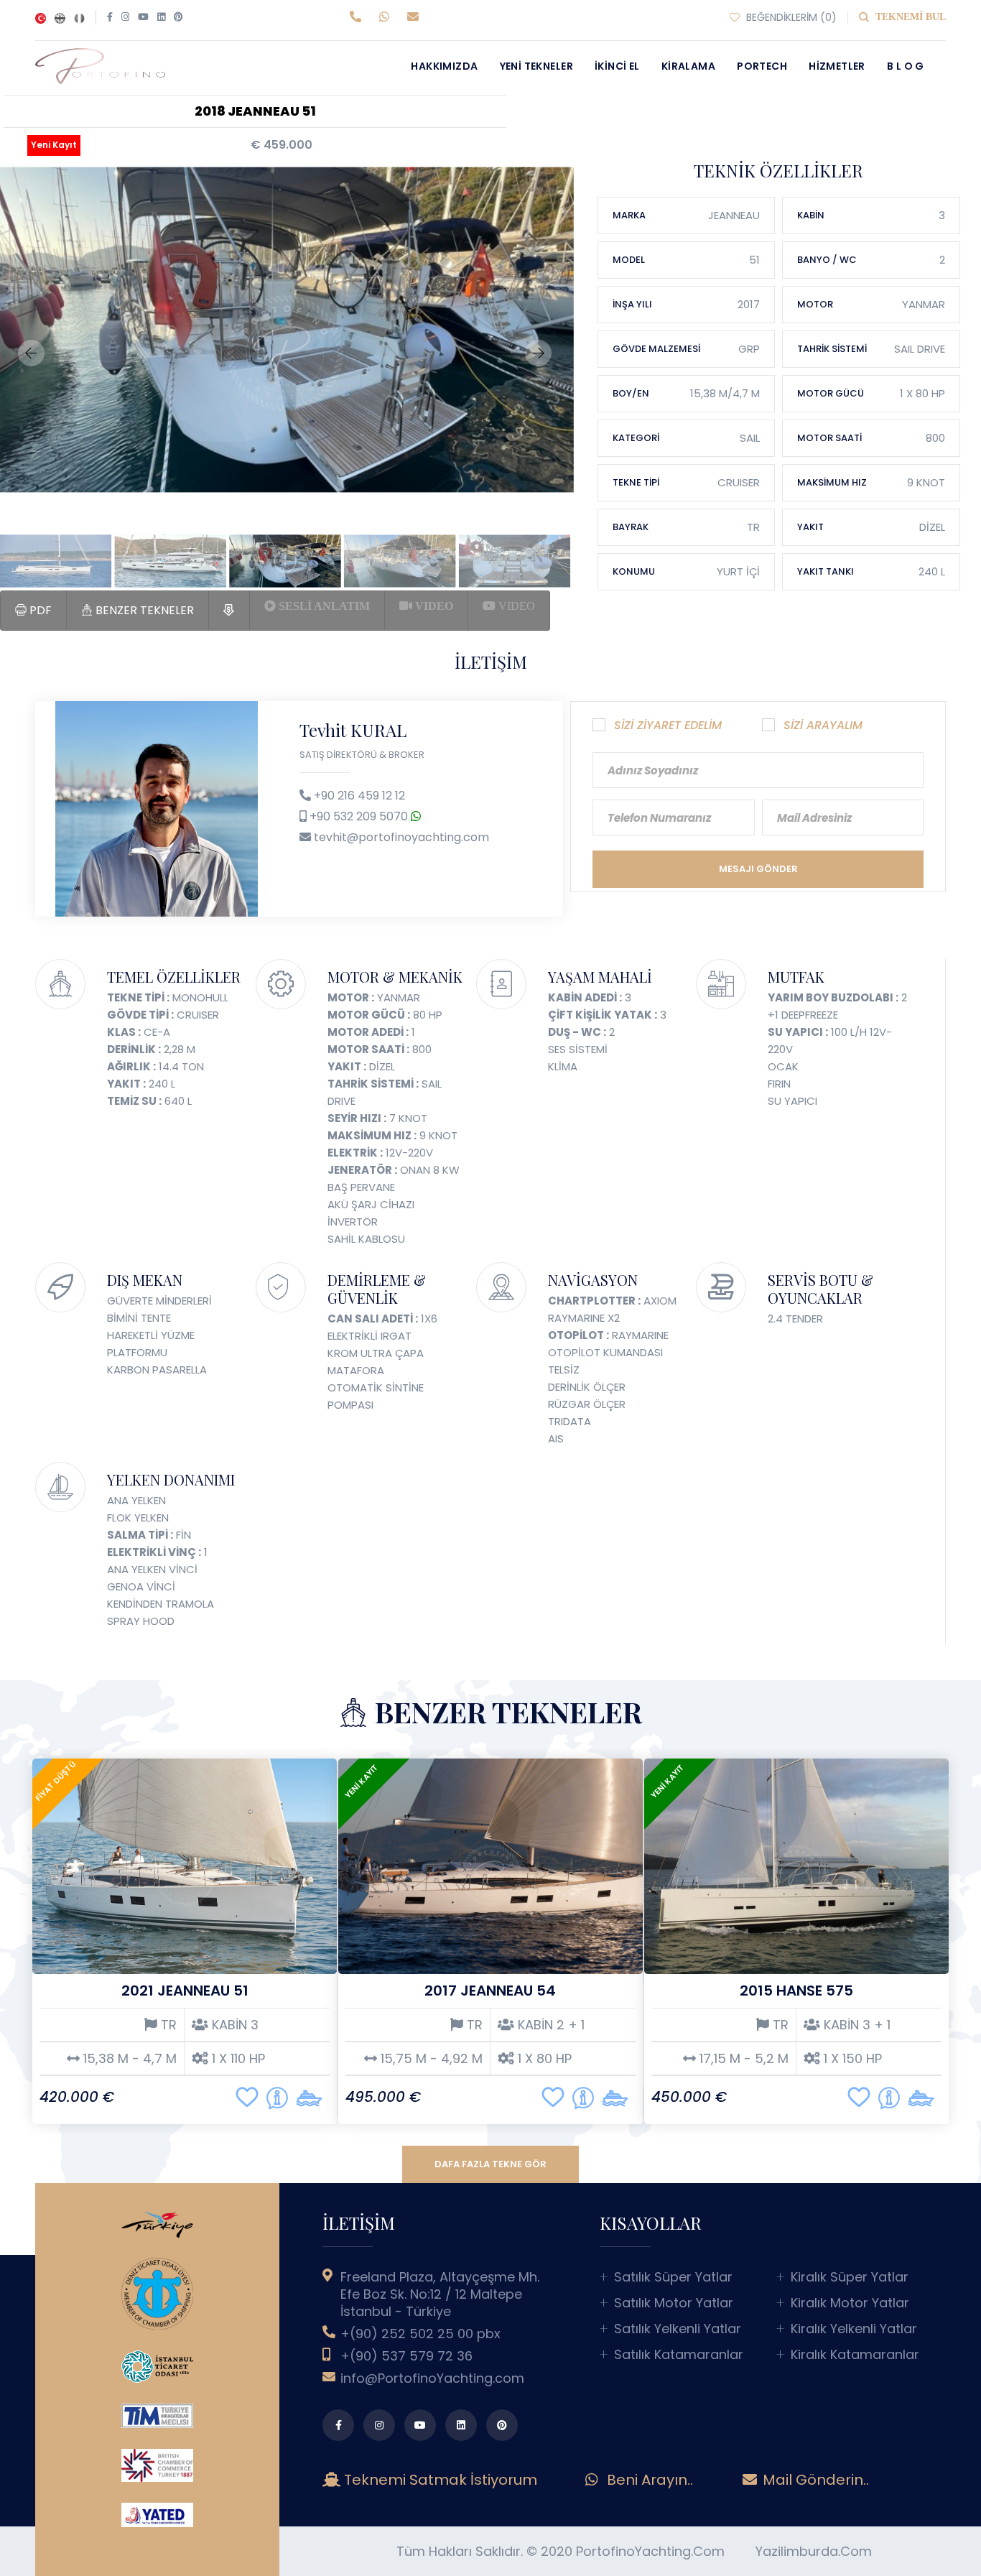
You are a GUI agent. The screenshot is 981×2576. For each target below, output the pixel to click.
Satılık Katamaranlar (679, 2355)
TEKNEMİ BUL (909, 17)
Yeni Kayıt (54, 145)
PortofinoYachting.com (650, 2551)
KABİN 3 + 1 (855, 2025)
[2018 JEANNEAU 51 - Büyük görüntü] (284, 330)
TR (167, 2025)
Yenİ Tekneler (536, 66)
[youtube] (420, 2425)
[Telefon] (359, 17)
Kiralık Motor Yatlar (850, 2303)
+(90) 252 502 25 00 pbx (420, 2334)
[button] (31, 353)
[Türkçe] (41, 17)
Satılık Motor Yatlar (674, 2303)
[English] (60, 17)
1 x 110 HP (237, 2059)
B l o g (906, 66)
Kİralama (688, 66)
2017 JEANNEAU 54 (490, 1991)
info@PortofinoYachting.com (432, 2378)
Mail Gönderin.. (814, 2480)
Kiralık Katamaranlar (855, 2355)
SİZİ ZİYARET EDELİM (668, 725)
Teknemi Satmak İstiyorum (444, 2480)
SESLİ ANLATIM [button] (323, 606)
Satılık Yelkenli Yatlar (678, 2329)
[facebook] (338, 2425)
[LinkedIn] (161, 17)
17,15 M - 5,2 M (742, 2059)
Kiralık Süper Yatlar (850, 2277)
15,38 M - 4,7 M (128, 2059)
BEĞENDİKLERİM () (790, 17)
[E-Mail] (415, 17)
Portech (762, 66)
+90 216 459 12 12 (359, 796)
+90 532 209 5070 (360, 816)
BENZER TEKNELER (143, 610)
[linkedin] (461, 2425)
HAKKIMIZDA (444, 66)
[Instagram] (125, 17)
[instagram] (379, 2425)
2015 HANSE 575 (796, 1991)
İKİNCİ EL (617, 66)
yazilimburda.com (814, 2551)
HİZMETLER (837, 66)
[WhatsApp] (387, 17)
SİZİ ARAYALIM (823, 725)
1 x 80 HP (543, 2059)
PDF (39, 610)
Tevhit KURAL (353, 730)
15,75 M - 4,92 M (430, 2059)
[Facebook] (110, 17)
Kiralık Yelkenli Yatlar (854, 2329)
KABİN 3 (233, 2025)
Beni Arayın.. (648, 2480)
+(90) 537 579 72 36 (406, 2356)
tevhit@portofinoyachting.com (401, 837)
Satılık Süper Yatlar (673, 2277)
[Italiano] (79, 17)
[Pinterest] (178, 17)
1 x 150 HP (851, 2059)
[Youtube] (143, 17)
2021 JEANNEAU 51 (185, 1991)
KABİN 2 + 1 (549, 2025)
